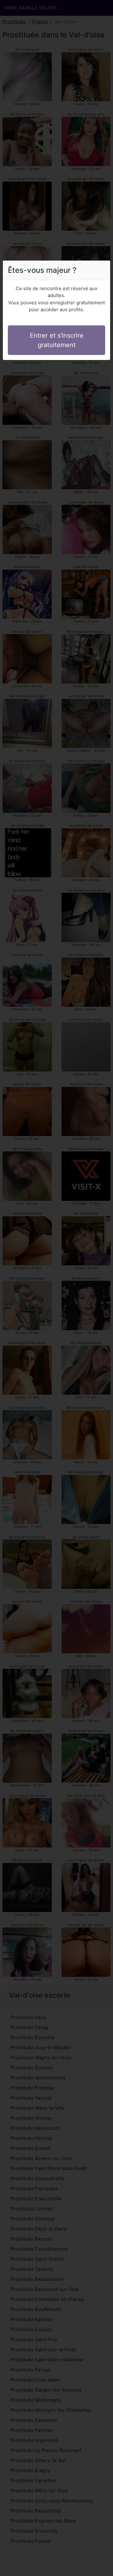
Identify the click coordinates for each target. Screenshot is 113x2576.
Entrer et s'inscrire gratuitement (57, 340)
